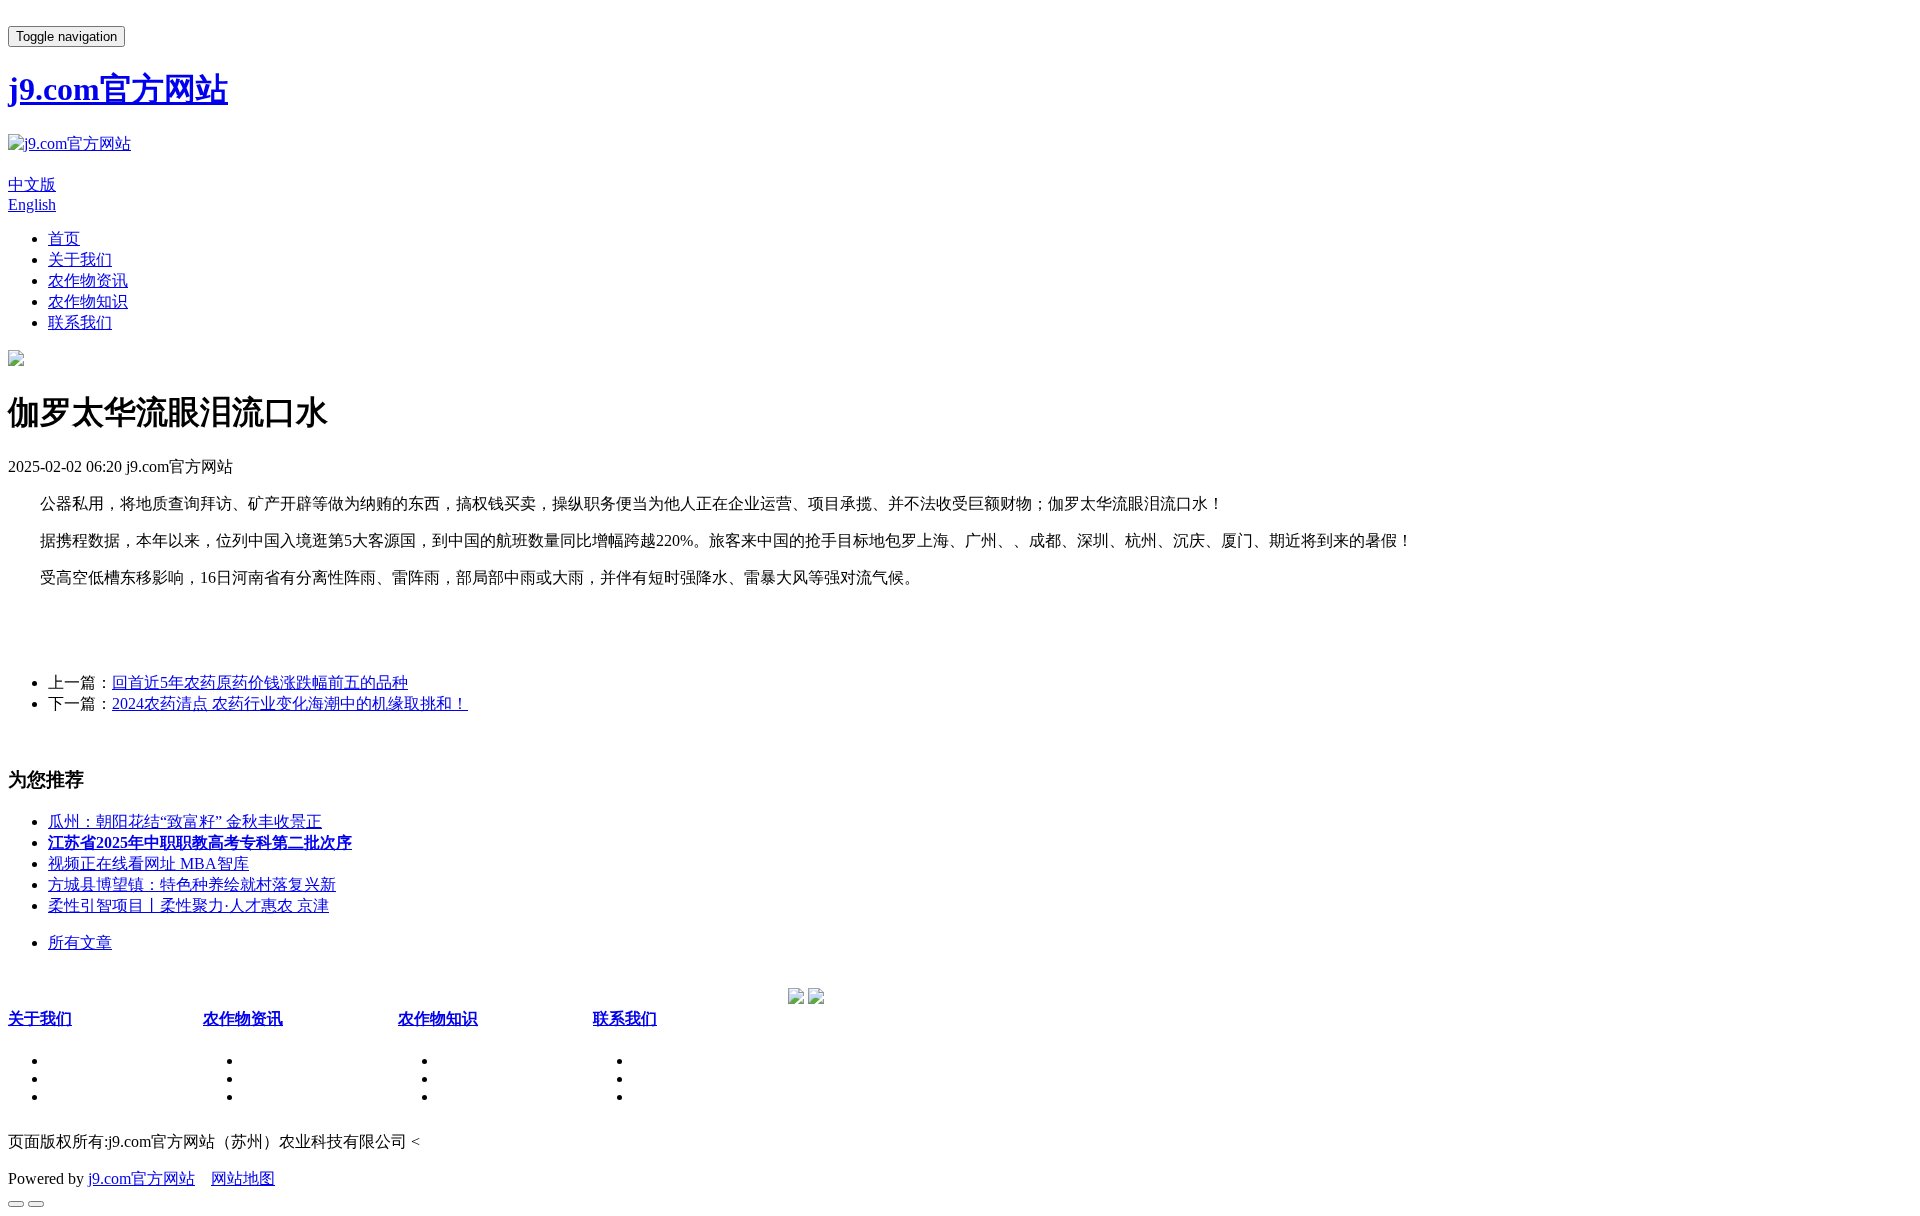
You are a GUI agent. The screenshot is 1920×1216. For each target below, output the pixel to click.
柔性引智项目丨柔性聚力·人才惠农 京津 (188, 905)
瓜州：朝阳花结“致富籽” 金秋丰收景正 (185, 821)
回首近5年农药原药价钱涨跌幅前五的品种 (260, 682)
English (32, 204)
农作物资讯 (88, 280)
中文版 (32, 184)
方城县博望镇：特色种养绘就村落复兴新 (192, 884)
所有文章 (80, 942)
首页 (64, 238)
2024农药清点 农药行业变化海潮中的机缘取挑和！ (290, 703)
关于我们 (80, 259)
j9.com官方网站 (141, 1178)
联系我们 (80, 322)
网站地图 (243, 1178)
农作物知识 (88, 301)
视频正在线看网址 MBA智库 (148, 863)
